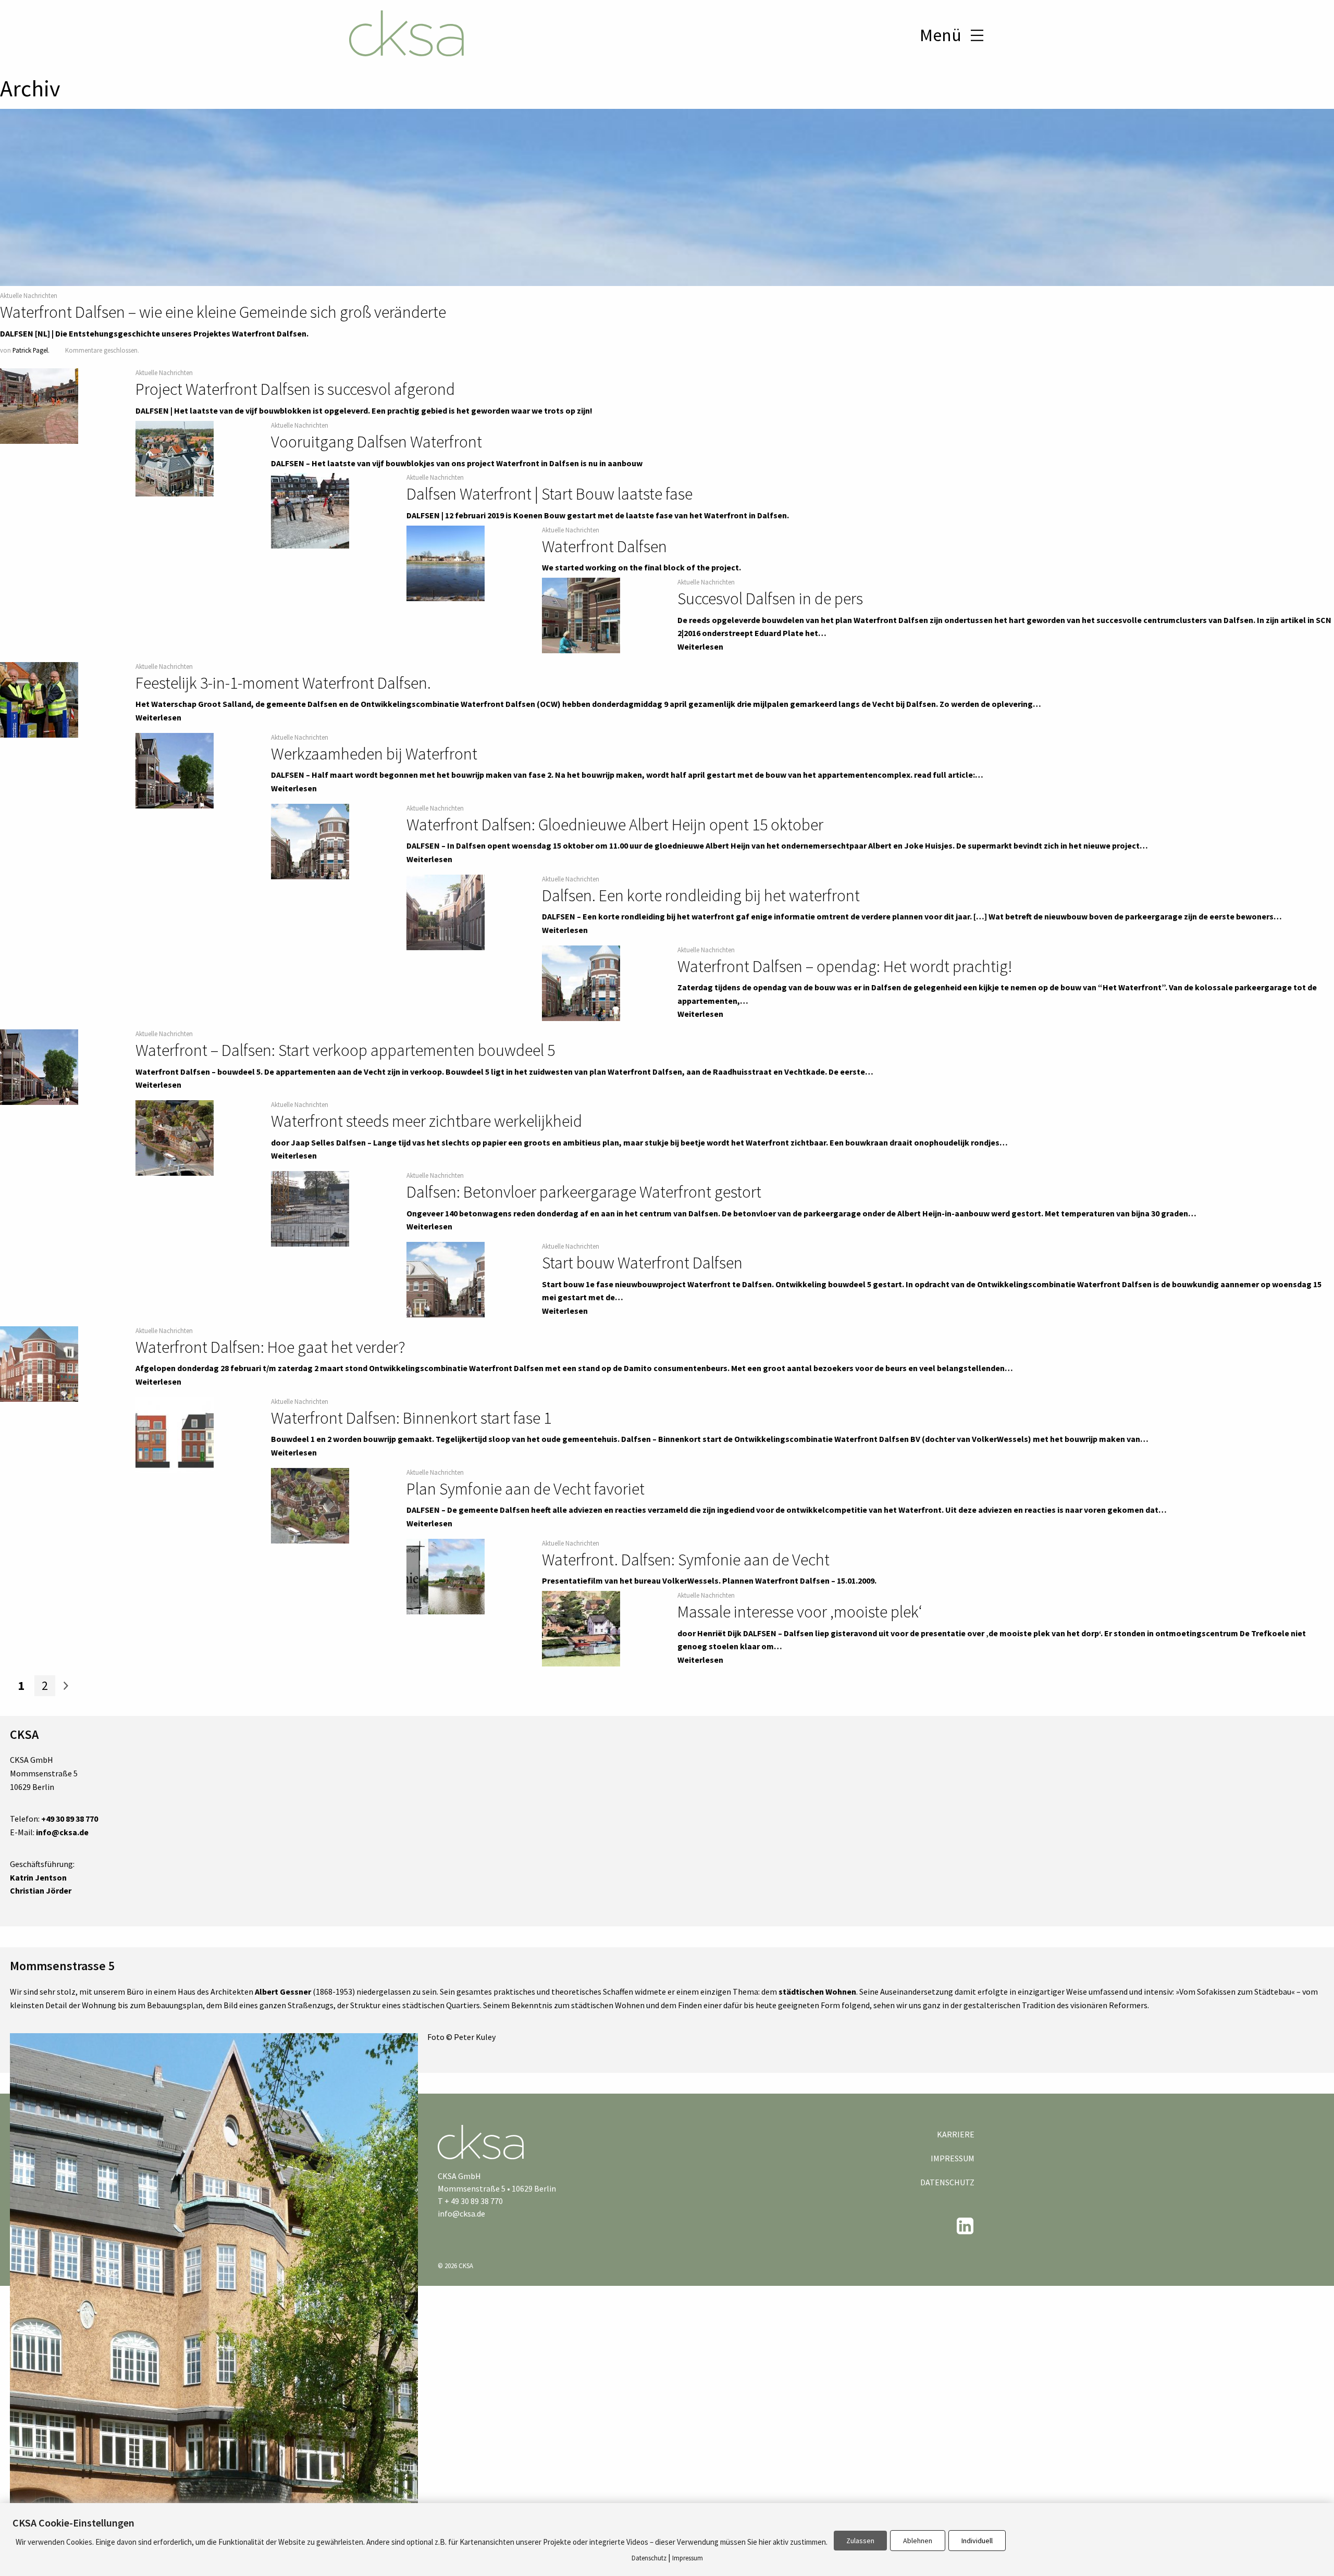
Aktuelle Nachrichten (29, 295)
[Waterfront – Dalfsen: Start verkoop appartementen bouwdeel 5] (39, 1067)
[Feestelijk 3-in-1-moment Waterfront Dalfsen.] (39, 700)
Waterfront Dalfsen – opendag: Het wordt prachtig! (845, 966)
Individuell (977, 2541)
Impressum (953, 2158)
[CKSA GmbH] (406, 35)
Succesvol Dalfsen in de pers (770, 599)
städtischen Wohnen (817, 1992)
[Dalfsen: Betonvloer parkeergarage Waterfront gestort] (310, 1209)
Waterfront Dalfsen (604, 546)
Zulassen (860, 2541)
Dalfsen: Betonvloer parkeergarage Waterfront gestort (584, 1192)
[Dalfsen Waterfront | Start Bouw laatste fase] (310, 511)
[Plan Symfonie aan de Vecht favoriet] (310, 1505)
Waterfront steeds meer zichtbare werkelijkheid (427, 1121)
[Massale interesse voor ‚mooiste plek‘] (581, 1629)
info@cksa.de (461, 2213)
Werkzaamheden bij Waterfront (374, 754)
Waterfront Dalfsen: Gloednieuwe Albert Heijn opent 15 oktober (615, 825)
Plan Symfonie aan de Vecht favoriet (526, 1489)
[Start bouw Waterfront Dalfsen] (446, 1280)
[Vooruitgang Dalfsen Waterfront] (175, 459)
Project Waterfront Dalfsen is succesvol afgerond (295, 389)
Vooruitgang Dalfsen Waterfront (376, 442)
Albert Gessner (283, 1992)
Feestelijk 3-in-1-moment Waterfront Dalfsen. (283, 683)
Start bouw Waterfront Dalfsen (642, 1263)
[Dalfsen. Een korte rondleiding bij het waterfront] (446, 912)
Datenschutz (947, 2182)
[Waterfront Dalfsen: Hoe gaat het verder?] (39, 1364)
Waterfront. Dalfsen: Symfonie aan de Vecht (686, 1560)
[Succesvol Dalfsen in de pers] (581, 616)
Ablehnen (918, 2541)
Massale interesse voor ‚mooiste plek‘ (800, 1612)
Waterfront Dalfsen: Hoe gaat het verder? (270, 1347)
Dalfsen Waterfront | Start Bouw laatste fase (549, 494)
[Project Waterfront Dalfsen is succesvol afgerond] (39, 406)
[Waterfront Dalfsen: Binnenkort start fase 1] (175, 1435)
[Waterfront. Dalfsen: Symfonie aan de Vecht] (446, 1576)
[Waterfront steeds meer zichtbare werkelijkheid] (175, 1138)
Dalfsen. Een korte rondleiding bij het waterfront (701, 895)
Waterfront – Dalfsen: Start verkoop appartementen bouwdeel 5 (345, 1050)
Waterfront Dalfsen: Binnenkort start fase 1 (411, 1418)
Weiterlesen (700, 646)
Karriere (956, 2134)
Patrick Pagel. (31, 350)
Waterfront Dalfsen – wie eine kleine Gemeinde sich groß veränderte (223, 312)
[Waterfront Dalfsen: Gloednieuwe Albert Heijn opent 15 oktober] (310, 841)
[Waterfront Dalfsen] (446, 563)
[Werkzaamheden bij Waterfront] (175, 770)
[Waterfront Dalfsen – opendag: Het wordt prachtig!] (581, 983)
